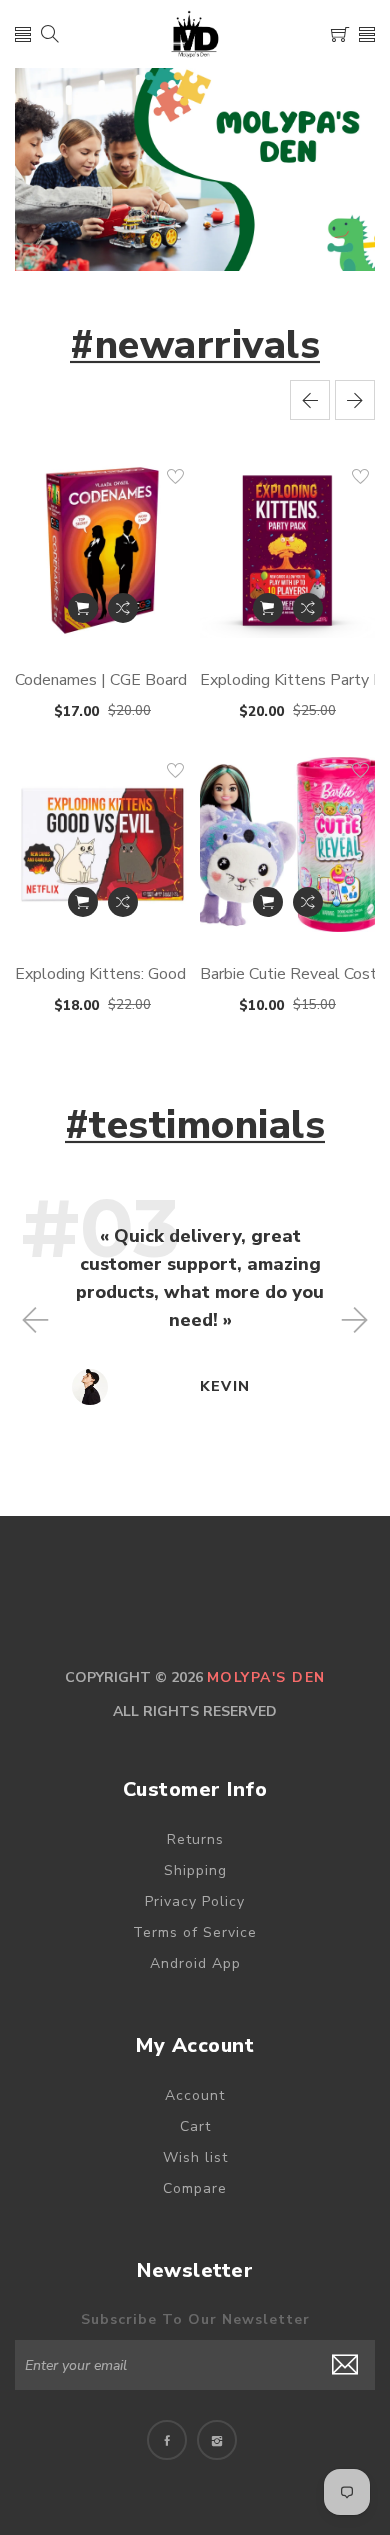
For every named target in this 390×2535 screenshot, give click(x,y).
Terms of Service (195, 1932)
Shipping (195, 1870)
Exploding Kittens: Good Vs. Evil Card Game (168, 974)
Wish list (195, 2157)
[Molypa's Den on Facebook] (167, 2440)
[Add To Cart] (83, 608)
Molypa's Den (266, 1677)
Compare (195, 2188)
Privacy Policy (195, 1901)
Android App (195, 1963)
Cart (195, 2126)
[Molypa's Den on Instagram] (217, 2440)
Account (195, 2095)
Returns (195, 1839)
